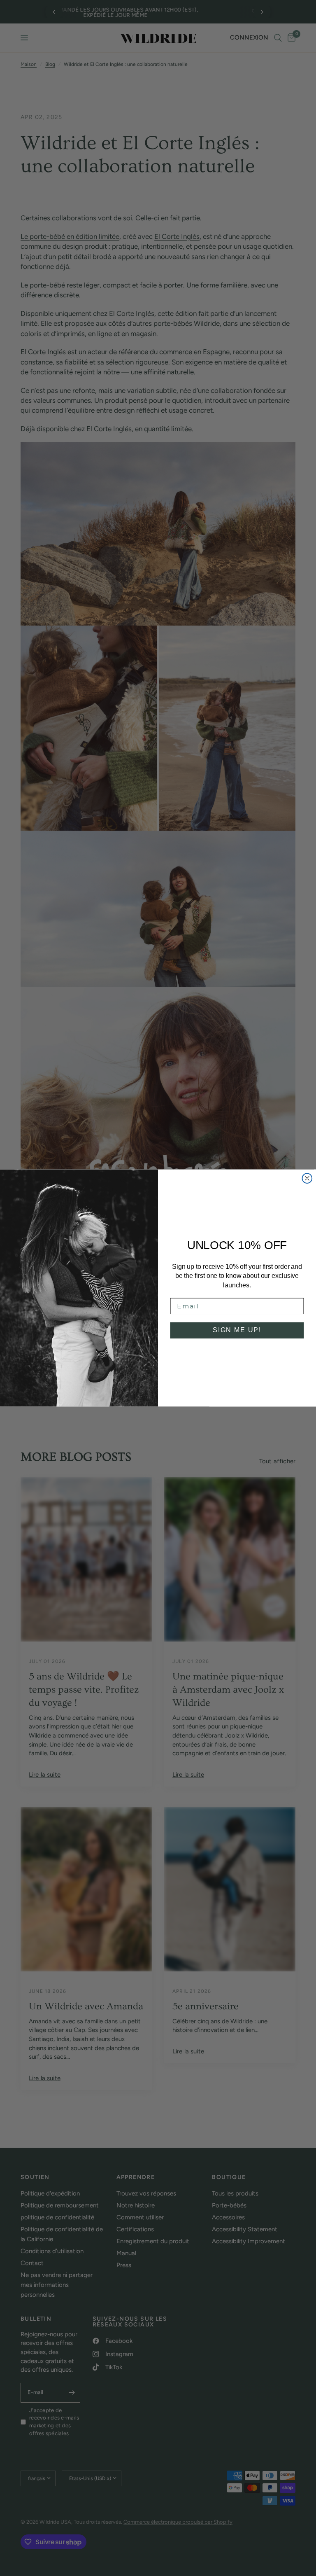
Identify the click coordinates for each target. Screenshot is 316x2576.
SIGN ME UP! (237, 1330)
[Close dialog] (307, 1178)
